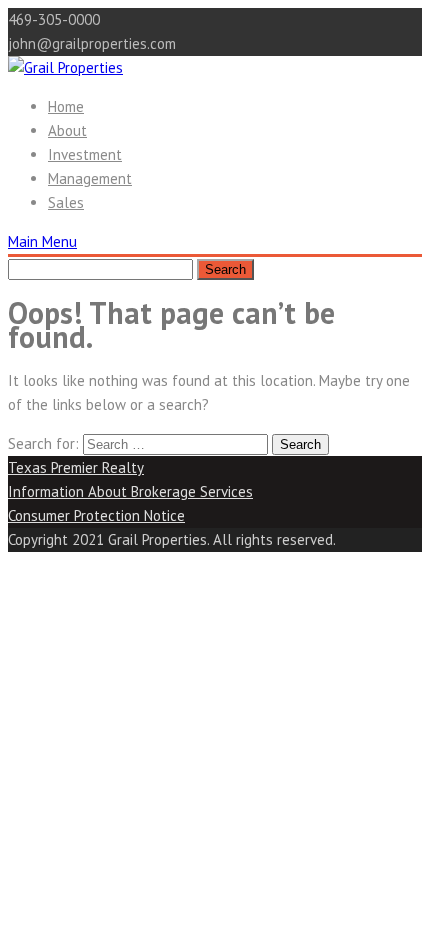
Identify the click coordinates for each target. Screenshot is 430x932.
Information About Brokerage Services (130, 491)
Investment (85, 154)
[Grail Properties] (65, 67)
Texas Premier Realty (76, 467)
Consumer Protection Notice (96, 515)
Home (66, 106)
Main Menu (42, 241)
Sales (66, 202)
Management (90, 178)
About (67, 130)
